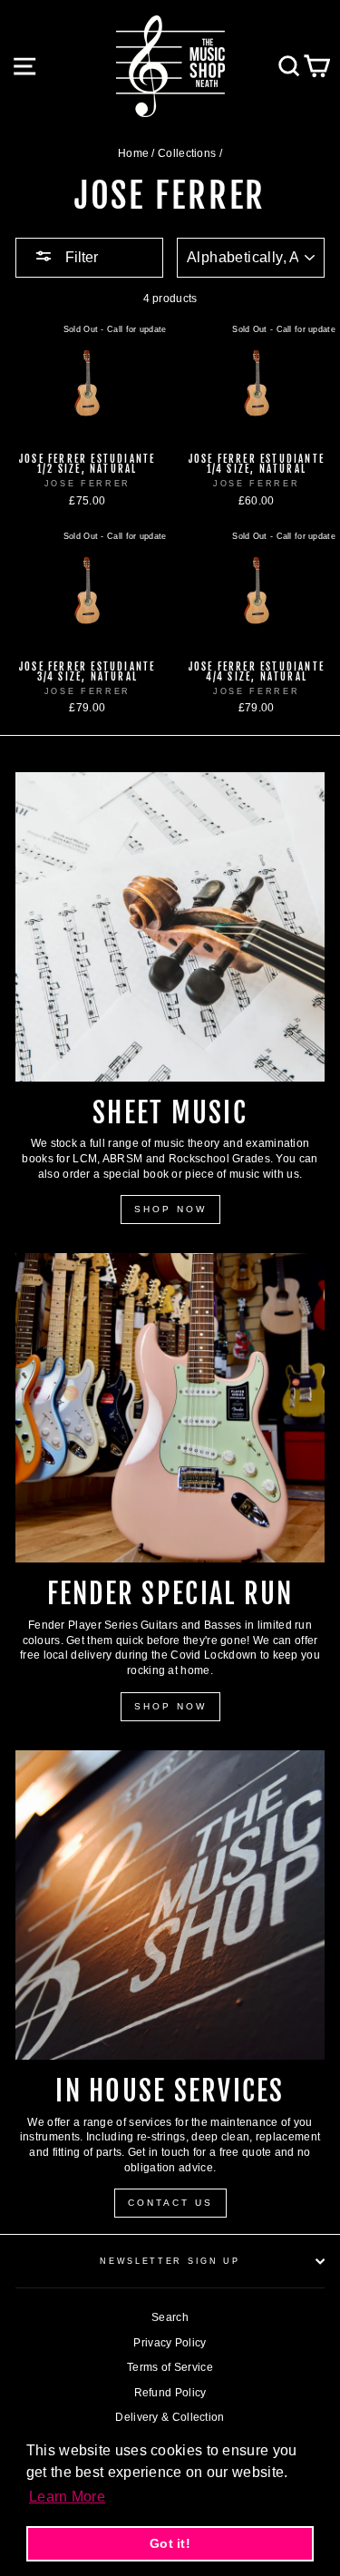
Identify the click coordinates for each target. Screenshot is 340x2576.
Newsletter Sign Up (170, 2261)
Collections (187, 153)
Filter (80, 257)
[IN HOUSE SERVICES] (170, 1905)
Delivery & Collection (170, 2417)
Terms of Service (170, 2367)
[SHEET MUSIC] (170, 927)
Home (133, 153)
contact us (170, 2203)
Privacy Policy (170, 2343)
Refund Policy (170, 2393)
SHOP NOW (170, 1209)
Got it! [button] (170, 2543)
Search (170, 2317)
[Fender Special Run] (170, 1408)
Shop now (170, 1706)
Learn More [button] (67, 2497)
